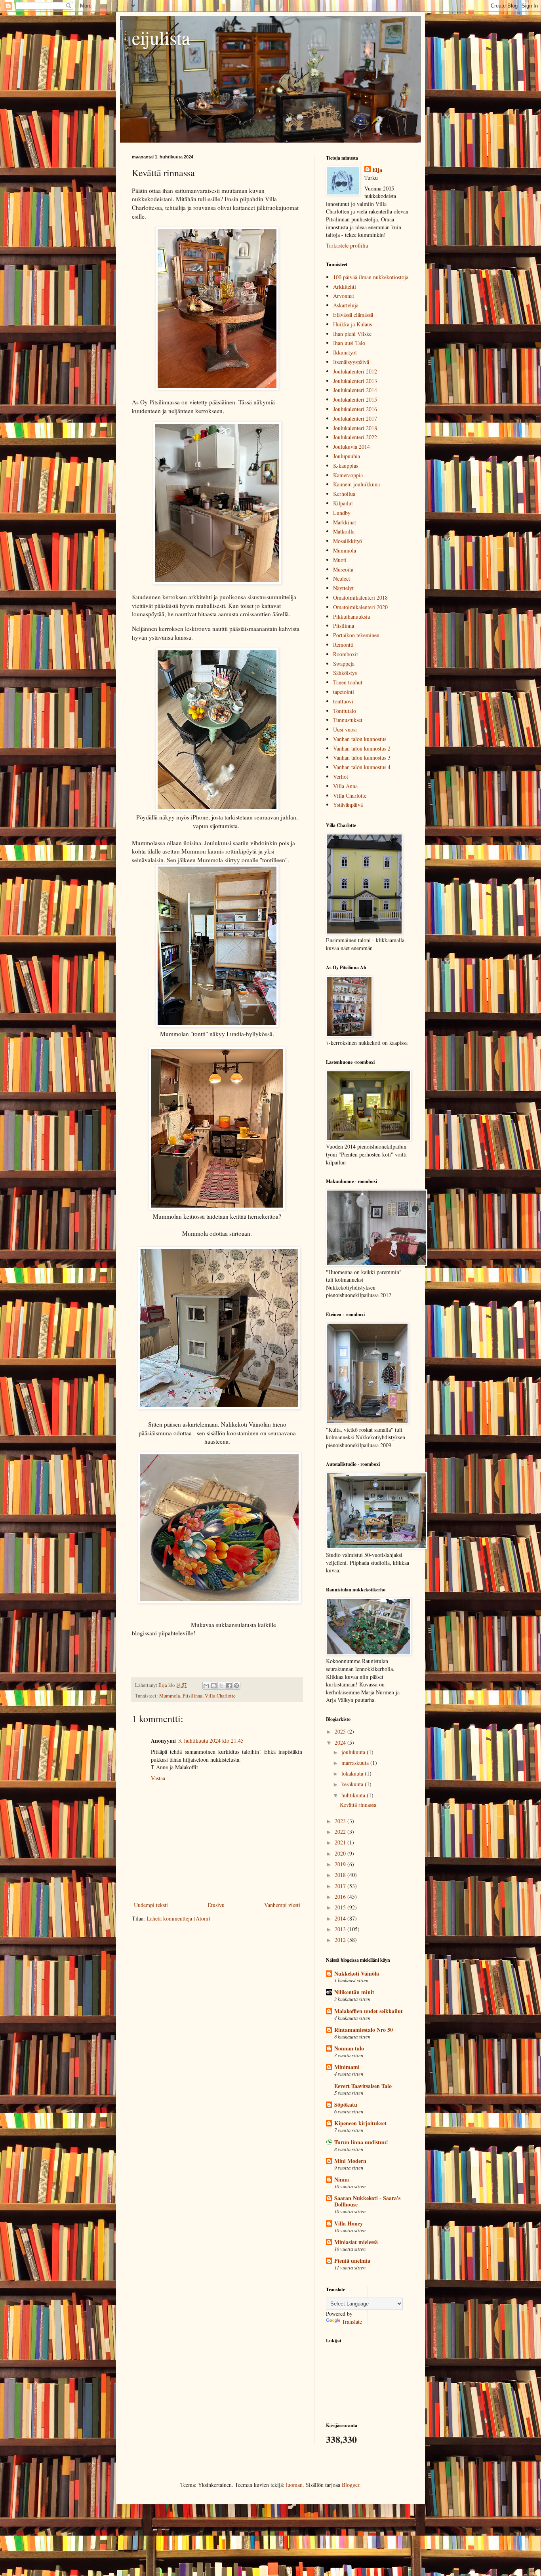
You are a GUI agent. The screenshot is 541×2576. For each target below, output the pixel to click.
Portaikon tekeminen (356, 635)
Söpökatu (346, 2104)
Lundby (342, 513)
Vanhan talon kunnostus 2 (362, 748)
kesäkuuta (353, 1784)
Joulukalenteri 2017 (355, 418)
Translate (352, 2322)
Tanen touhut (348, 682)
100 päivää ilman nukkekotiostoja (371, 277)
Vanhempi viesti (282, 1905)
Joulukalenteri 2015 (355, 399)
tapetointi (344, 692)
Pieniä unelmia (352, 2261)
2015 (341, 1907)
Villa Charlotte (220, 1696)
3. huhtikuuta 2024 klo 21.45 (211, 1741)
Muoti (340, 560)
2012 (341, 1940)
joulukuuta (354, 1752)
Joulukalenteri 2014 (355, 390)
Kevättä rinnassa (358, 1805)
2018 (341, 1875)
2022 (341, 1832)
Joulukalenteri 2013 (355, 381)
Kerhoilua (344, 494)
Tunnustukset (348, 720)
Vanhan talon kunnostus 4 (362, 767)
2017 (341, 1886)
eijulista (161, 37)
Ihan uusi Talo (349, 343)
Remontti (343, 645)
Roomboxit (346, 654)
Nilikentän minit (354, 1992)
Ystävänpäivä (348, 805)
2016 (341, 1897)
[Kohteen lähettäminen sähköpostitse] (206, 1686)
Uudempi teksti (151, 1905)
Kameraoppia (348, 475)
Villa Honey (349, 2223)
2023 (341, 1821)
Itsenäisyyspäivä (351, 362)
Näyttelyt (343, 588)
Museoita (343, 569)
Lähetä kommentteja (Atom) (178, 1918)
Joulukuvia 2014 (351, 447)
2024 (341, 1742)
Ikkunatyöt (345, 352)
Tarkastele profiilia (347, 245)
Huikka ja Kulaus (352, 324)
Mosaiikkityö (348, 541)
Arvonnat (344, 296)
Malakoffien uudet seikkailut (369, 2011)
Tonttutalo (345, 711)
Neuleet (342, 578)
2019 (341, 1864)
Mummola (170, 1696)
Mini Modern (350, 2161)
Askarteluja (346, 305)
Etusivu (216, 1905)
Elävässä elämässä (353, 315)
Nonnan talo (349, 2048)
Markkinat (345, 522)
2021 (341, 1842)
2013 (341, 1929)
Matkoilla (344, 531)
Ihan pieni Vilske (352, 334)
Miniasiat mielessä (356, 2242)
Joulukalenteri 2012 (355, 371)
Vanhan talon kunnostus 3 (362, 757)
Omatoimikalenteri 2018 (360, 597)
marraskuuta (356, 1763)
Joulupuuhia (347, 456)
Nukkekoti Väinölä (357, 1973)
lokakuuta (353, 1773)
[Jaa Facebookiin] (229, 1686)
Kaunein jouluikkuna (356, 484)
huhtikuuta (354, 1795)
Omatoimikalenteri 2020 (360, 607)
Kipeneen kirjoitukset (360, 2123)
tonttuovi (343, 701)
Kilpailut (343, 503)
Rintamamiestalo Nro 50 (364, 2030)
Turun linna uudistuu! (361, 2142)
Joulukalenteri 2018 (355, 428)
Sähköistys (345, 673)
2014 (341, 1918)
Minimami (347, 2067)
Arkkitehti (345, 287)
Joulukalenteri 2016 (355, 409)
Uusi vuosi (345, 729)
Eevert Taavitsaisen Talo (363, 2086)
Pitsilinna (192, 1696)
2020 (341, 1853)
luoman (294, 2485)
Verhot (341, 776)
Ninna (342, 2179)
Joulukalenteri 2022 (355, 437)
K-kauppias (346, 466)
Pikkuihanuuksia (351, 616)
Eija (377, 170)
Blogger (351, 2485)
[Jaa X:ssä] (221, 1686)
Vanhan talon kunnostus (360, 739)
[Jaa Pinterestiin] (236, 1686)
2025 (341, 1731)
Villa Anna (345, 786)
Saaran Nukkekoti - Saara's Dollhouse (367, 2201)
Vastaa (158, 1778)
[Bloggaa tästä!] (214, 1686)
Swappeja (344, 664)
